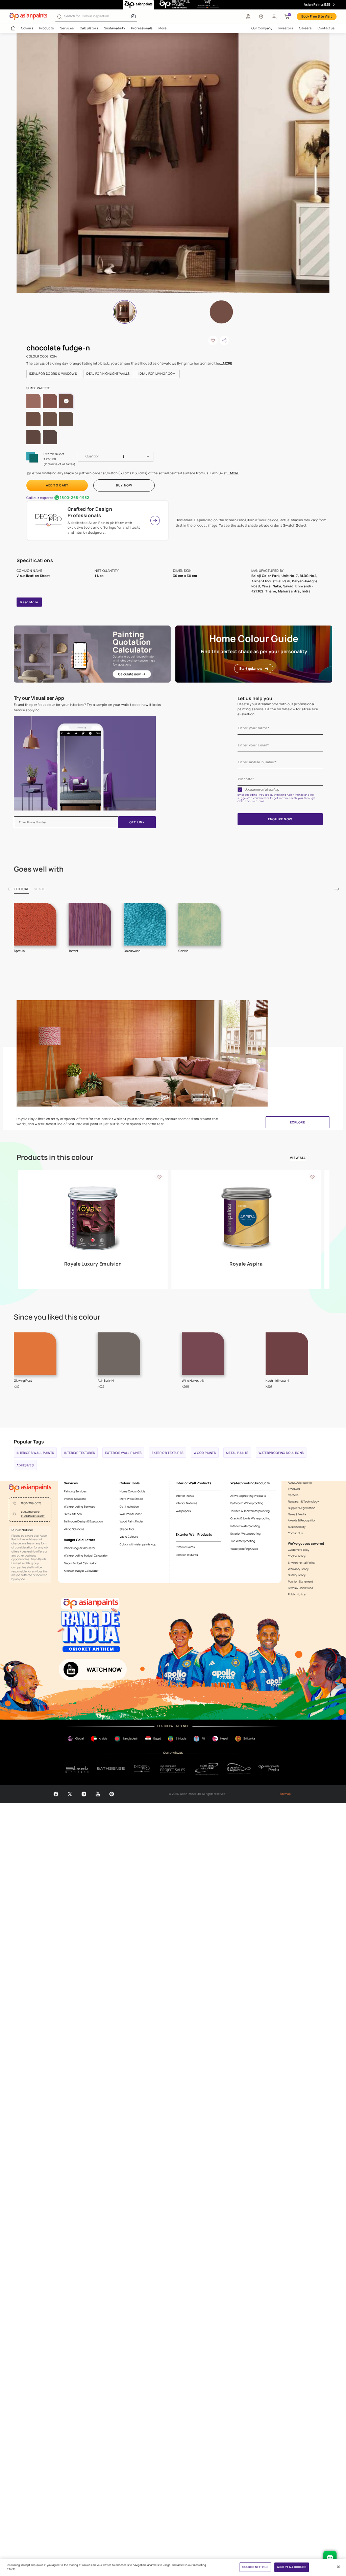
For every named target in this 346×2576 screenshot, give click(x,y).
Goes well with (39, 869)
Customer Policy (299, 1550)
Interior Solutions (75, 1499)
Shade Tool (127, 1529)
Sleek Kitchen (73, 1514)
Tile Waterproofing (243, 1541)
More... (164, 28)
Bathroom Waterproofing (247, 1503)
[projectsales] (173, 1769)
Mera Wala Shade (131, 1499)
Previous (10, 889)
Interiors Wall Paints (35, 1453)
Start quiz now (251, 669)
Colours (27, 28)
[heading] (54, 374)
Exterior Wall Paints (123, 1453)
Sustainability (115, 28)
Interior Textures (80, 1453)
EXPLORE (297, 1122)
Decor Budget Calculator (80, 1563)
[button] (274, 17)
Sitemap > (286, 1794)
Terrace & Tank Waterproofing (250, 1511)
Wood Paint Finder (131, 1521)
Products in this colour (55, 1158)
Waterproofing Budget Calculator (86, 1556)
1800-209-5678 (31, 1503)
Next (337, 889)
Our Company (262, 28)
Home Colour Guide (132, 1491)
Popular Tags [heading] (29, 1442)
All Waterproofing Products (248, 1496)
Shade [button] (40, 889)
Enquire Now (280, 819)
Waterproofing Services (79, 1507)
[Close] (338, 2567)
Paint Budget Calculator (80, 1548)
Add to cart (57, 485)
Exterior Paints (185, 1547)
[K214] (221, 312)
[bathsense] (111, 1769)
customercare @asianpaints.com (33, 1514)
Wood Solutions (74, 1529)
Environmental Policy (302, 1563)
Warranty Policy (298, 1569)
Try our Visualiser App (39, 698)
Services (67, 28)
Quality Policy (297, 1575)
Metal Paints (237, 1453)
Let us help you (255, 698)
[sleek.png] (77, 1769)
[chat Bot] (330, 2558)
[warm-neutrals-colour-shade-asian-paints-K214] (173, 163)
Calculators (89, 28)
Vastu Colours (129, 1537)
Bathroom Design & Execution (83, 1521)
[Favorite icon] (159, 1177)
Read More (29, 602)
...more (226, 363)
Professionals (142, 28)
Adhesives (25, 1465)
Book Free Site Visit (317, 16)
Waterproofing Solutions (281, 1453)
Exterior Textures (168, 1453)
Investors (286, 28)
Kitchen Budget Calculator (81, 1571)
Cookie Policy (297, 1556)
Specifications (35, 560)
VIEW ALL (298, 1158)
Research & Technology (303, 1502)
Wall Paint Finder (131, 1514)
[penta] (270, 1769)
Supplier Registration (302, 1508)
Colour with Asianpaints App (138, 1544)
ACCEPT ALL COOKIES (291, 2567)
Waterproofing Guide (244, 1549)
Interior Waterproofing (245, 1526)
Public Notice (297, 1595)
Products (46, 28)
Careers (305, 28)
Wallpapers (183, 1511)
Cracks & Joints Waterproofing (250, 1518)
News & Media (297, 1515)
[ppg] (207, 1769)
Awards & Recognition (302, 1521)
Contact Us (295, 1533)
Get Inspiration (129, 1507)
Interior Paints (185, 1496)
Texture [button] (21, 889)
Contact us (326, 28)
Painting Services (75, 1491)
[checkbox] (240, 790)
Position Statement (300, 1582)
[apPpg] (239, 1769)
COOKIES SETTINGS (255, 2567)
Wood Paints (205, 1453)
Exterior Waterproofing (245, 1534)
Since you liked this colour (57, 1317)
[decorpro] (142, 1769)
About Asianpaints (300, 1483)
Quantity (92, 456)
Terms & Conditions (300, 1588)
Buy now (124, 485)
